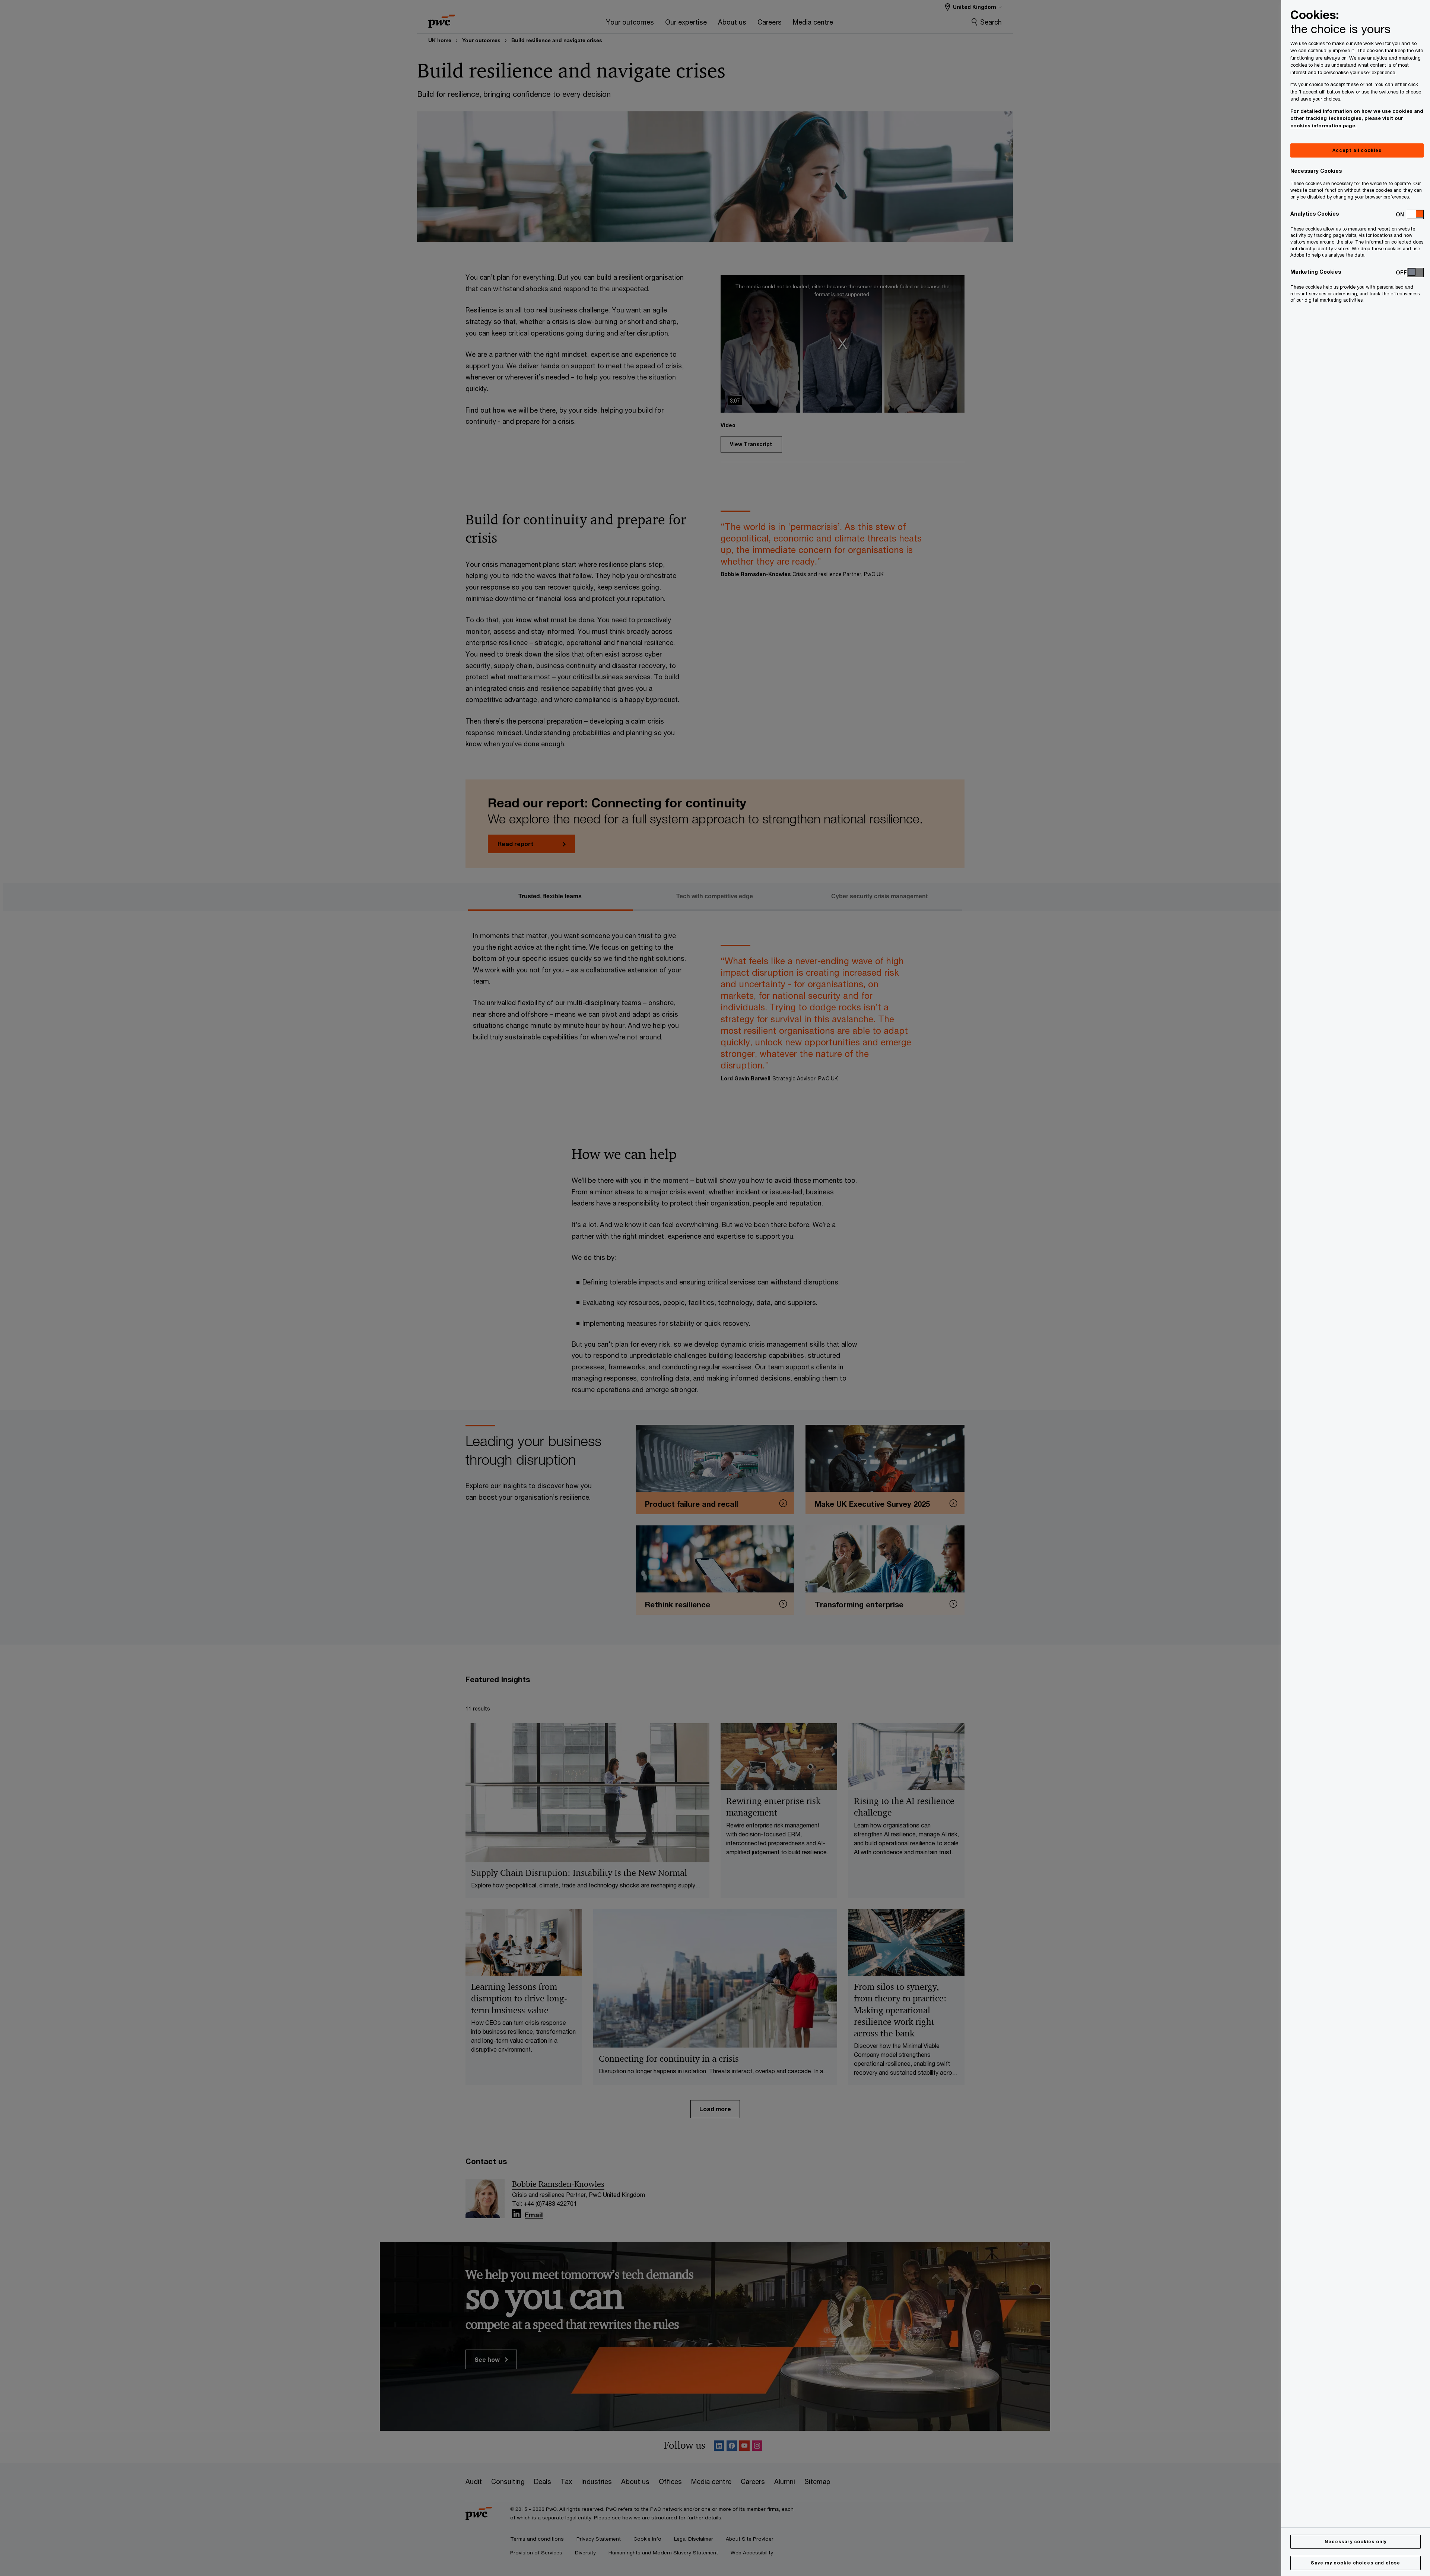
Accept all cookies (1357, 150)
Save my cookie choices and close (1356, 2563)
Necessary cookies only (1356, 2542)
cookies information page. (1323, 126)
